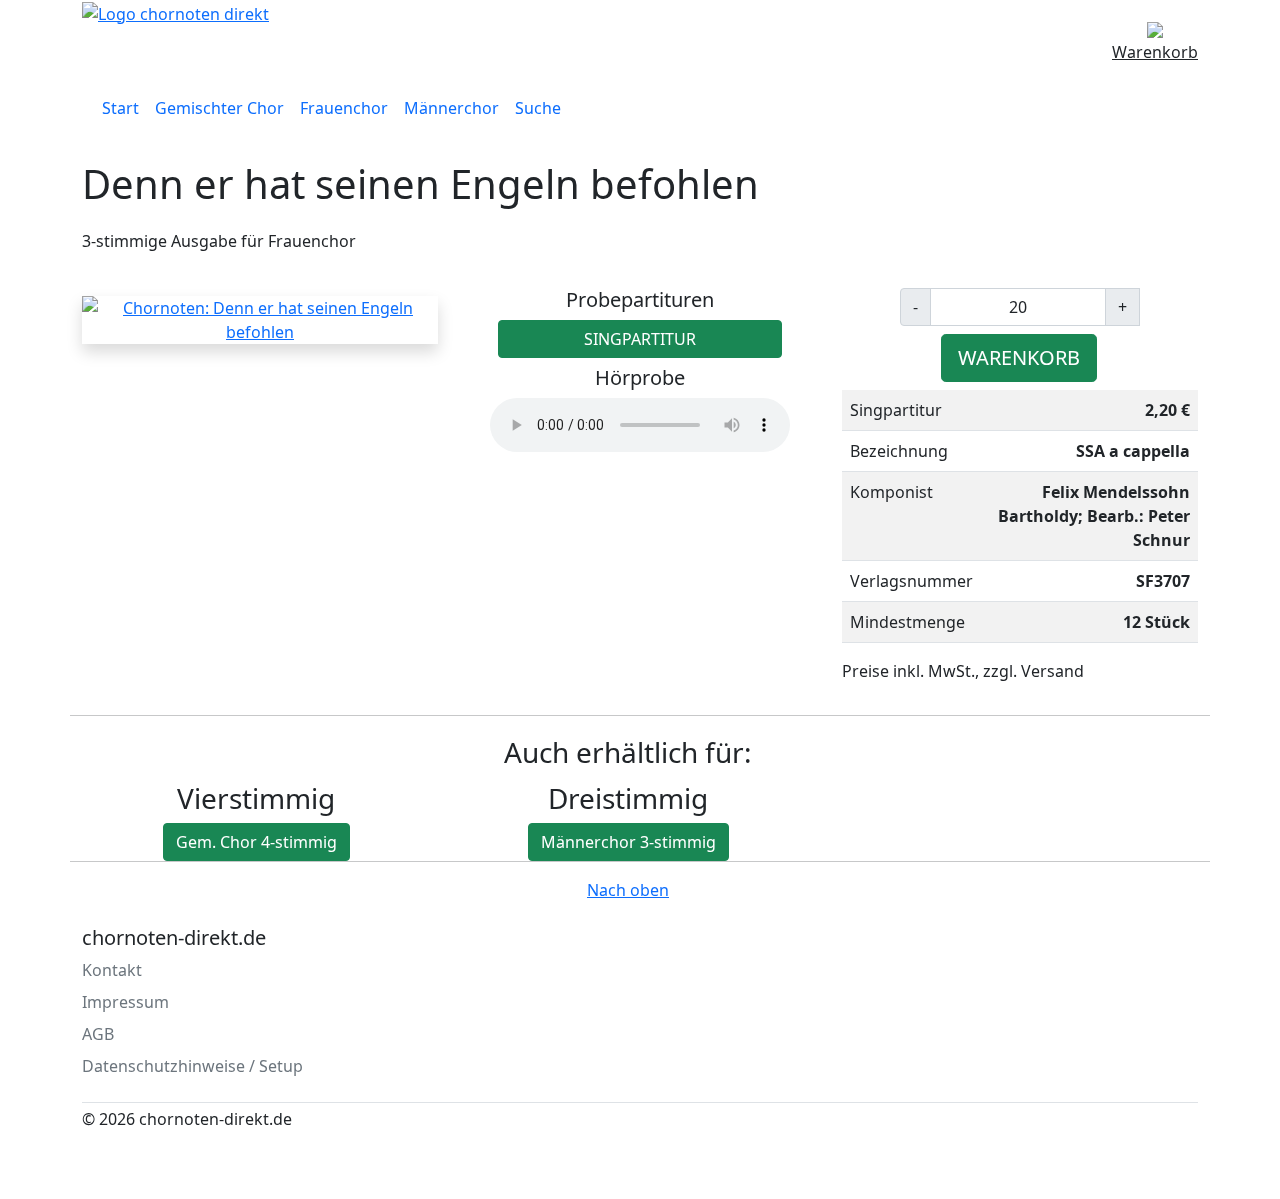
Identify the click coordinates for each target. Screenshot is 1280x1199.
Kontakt (112, 970)
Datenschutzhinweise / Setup (192, 1066)
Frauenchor (344, 108)
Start (120, 108)
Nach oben (628, 890)
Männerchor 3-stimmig (628, 842)
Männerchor (451, 108)
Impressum (125, 1002)
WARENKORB (1019, 357)
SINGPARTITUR (640, 339)
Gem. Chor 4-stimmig (256, 842)
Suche (538, 108)
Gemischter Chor (219, 108)
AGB (98, 1034)
